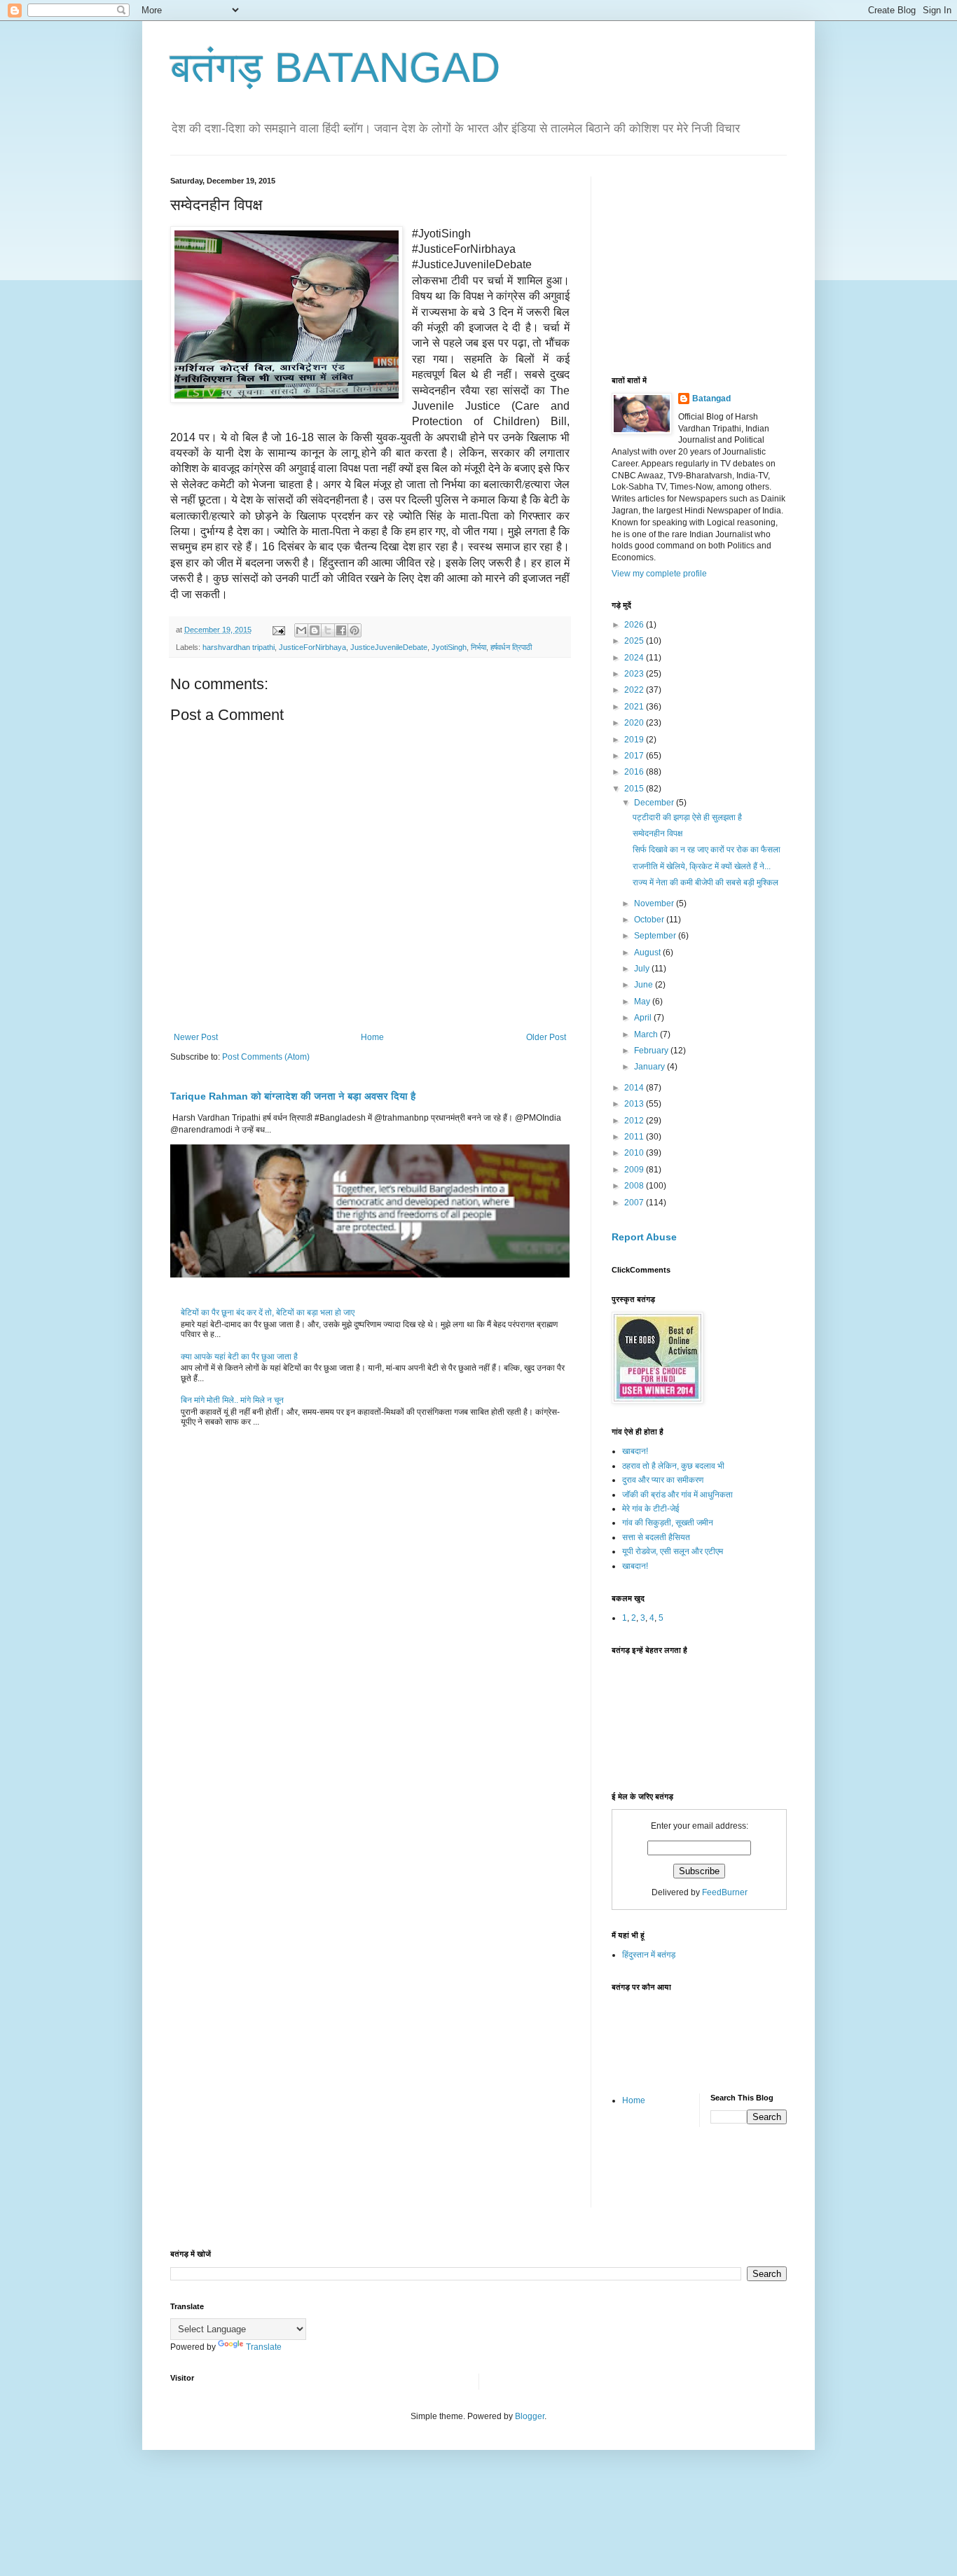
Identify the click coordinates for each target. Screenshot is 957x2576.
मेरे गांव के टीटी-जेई (651, 1509)
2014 (635, 1088)
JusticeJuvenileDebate (389, 647)
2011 (635, 1137)
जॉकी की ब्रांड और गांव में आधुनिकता (677, 1495)
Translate (264, 2347)
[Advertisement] (717, 264)
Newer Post (196, 1037)
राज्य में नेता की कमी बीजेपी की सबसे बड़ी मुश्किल (705, 882)
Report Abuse (644, 1237)
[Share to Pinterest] (354, 630)
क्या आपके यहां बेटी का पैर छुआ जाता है (239, 1357)
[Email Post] (278, 630)
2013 (635, 1104)
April (644, 1018)
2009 (635, 1170)
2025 (635, 641)
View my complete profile (659, 574)
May (643, 1002)
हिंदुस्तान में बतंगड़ (649, 1955)
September (656, 936)
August (648, 953)
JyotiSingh (449, 647)
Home (372, 1037)
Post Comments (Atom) (266, 1057)
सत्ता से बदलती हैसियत (656, 1537)
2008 (635, 1186)
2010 (635, 1153)
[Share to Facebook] (341, 630)
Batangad (711, 399)
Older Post (546, 1037)
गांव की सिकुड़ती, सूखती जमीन (668, 1523)
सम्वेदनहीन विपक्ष (657, 833)
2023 (635, 674)
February (652, 1051)
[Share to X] (328, 630)
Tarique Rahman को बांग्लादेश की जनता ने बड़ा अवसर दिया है (293, 1096)
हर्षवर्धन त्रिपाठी (511, 647)
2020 (635, 723)
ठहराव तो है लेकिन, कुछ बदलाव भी (673, 1466)
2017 (635, 756)
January (650, 1067)
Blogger (530, 2416)
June (645, 985)
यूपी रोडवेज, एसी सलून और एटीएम (673, 1551)
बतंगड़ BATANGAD (335, 68)
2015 (635, 789)
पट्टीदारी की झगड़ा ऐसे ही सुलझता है (687, 817)
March (647, 1034)
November (655, 903)
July (643, 969)
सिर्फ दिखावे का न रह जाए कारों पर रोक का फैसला (707, 850)
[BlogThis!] (315, 630)
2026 (635, 625)
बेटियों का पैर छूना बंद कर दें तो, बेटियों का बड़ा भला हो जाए (268, 1313)
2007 (635, 1203)
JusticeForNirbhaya (312, 647)
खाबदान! (635, 1451)
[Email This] (301, 630)
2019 (635, 740)
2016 (635, 772)
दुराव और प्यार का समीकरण (663, 1480)
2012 (635, 1121)
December (655, 803)
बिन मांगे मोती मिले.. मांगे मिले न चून (232, 1400)
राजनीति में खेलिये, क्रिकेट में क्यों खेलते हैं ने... (702, 866)
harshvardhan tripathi (239, 647)
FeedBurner (725, 1892)
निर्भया (478, 647)
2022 (635, 690)
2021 (635, 707)
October (650, 920)
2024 (635, 658)
